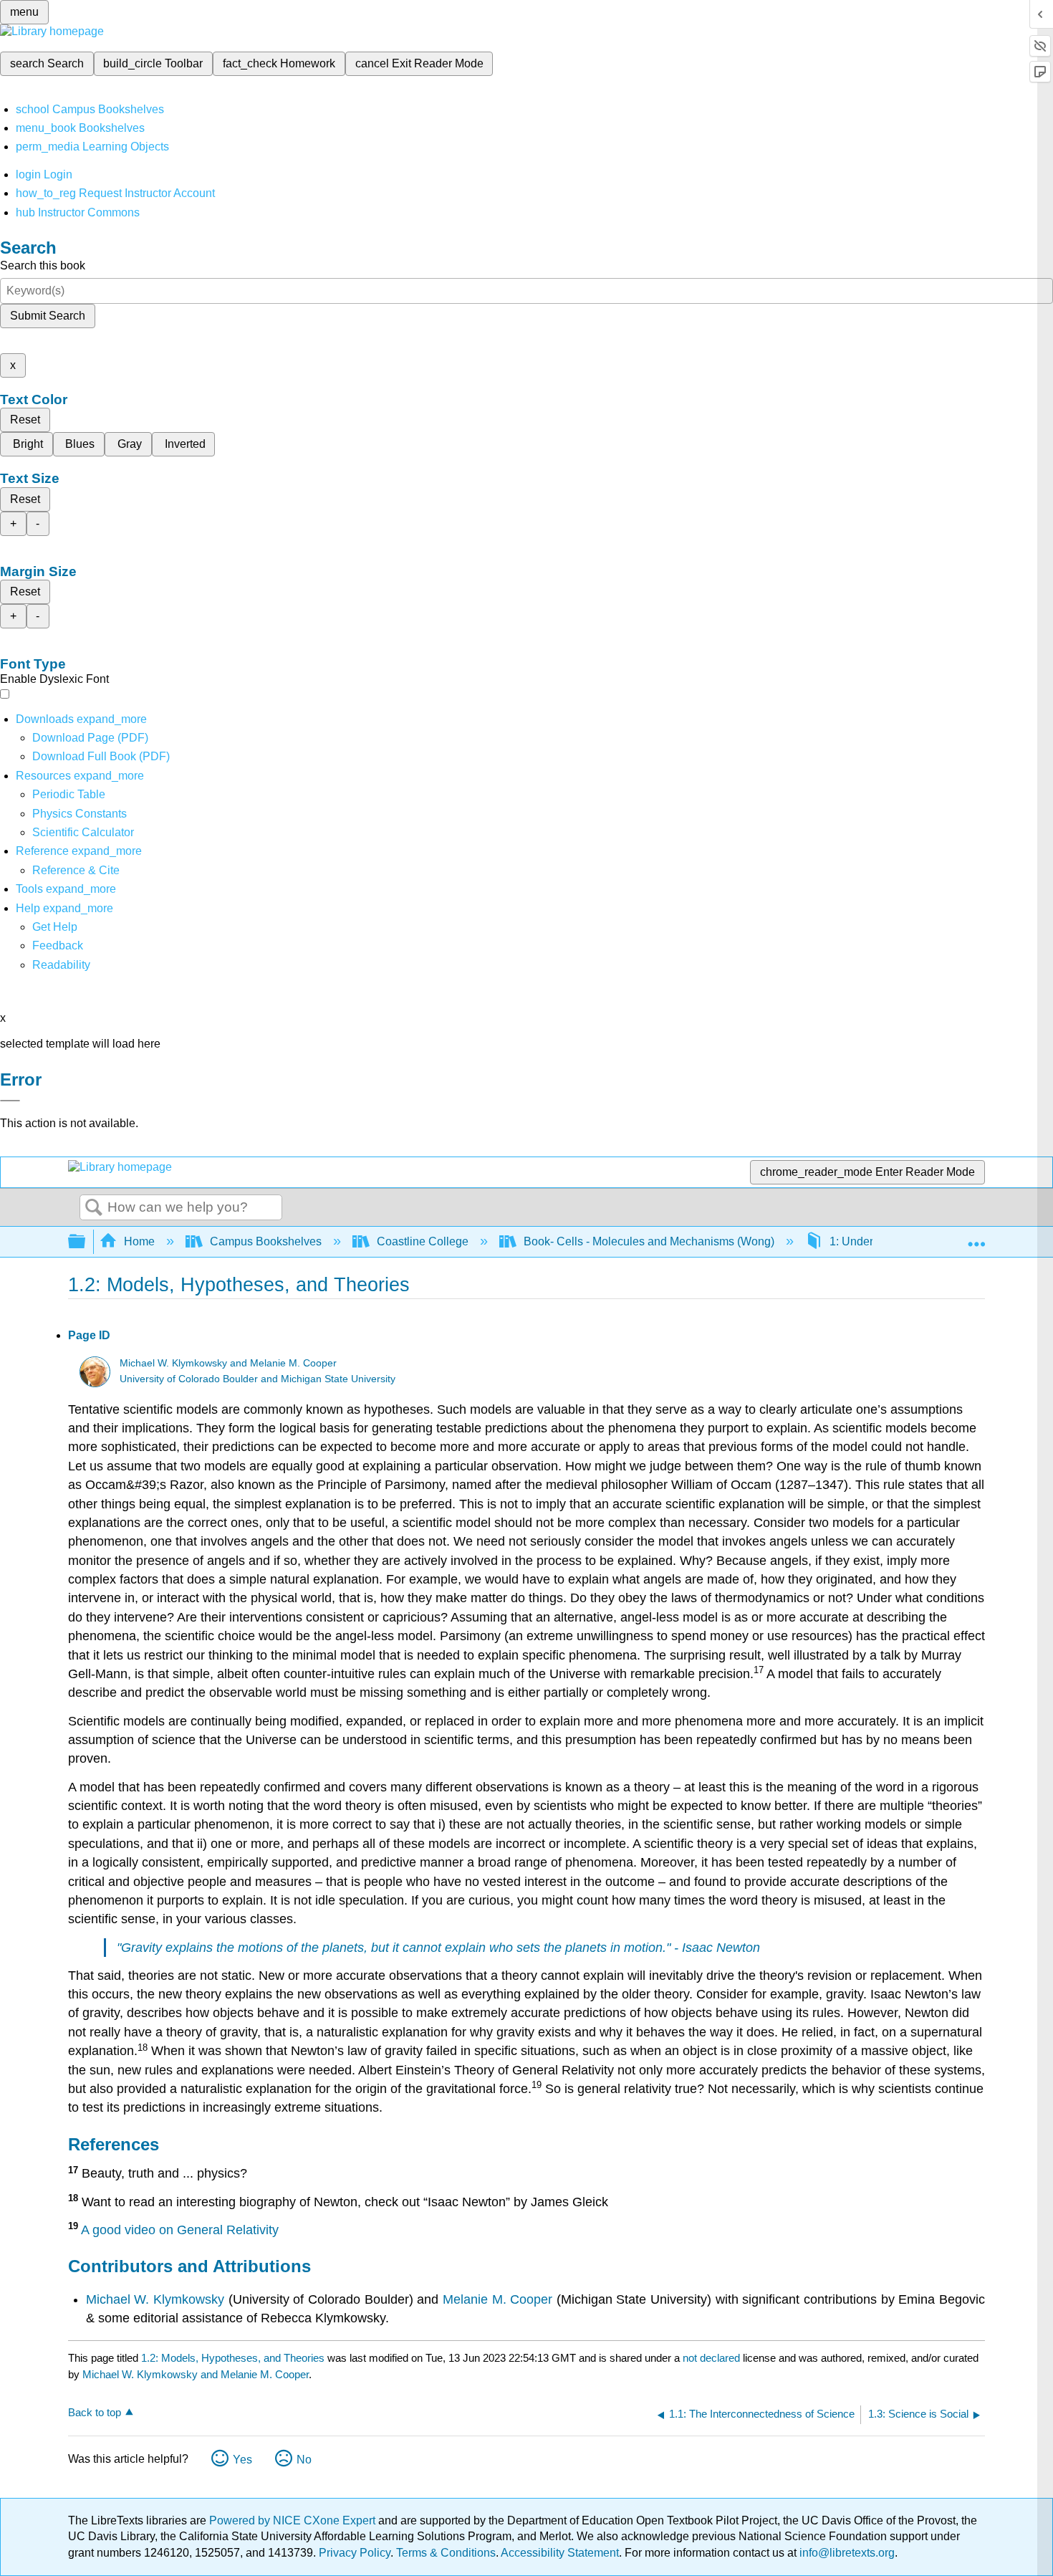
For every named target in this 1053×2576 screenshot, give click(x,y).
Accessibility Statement (560, 2553)
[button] (58, 945)
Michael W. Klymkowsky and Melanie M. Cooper (228, 1363)
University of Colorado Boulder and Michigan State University (258, 1379)
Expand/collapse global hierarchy (86, 1242)
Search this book (43, 265)
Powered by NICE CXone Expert (294, 2520)
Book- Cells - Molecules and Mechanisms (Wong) (649, 1241)
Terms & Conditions (446, 2553)
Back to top (95, 2412)
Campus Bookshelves (266, 1241)
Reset (25, 420)
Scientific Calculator (83, 832)
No (304, 2460)
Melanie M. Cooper (497, 2299)
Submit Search (48, 316)
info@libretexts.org (846, 2553)
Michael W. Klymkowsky (155, 2299)
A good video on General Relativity (180, 2230)
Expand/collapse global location (976, 1237)
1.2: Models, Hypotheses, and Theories (233, 2358)
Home (139, 1241)
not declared (713, 2358)
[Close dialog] (10, 1101)
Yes (242, 2460)
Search (94, 1208)
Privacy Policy (355, 2553)
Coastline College (423, 1241)
